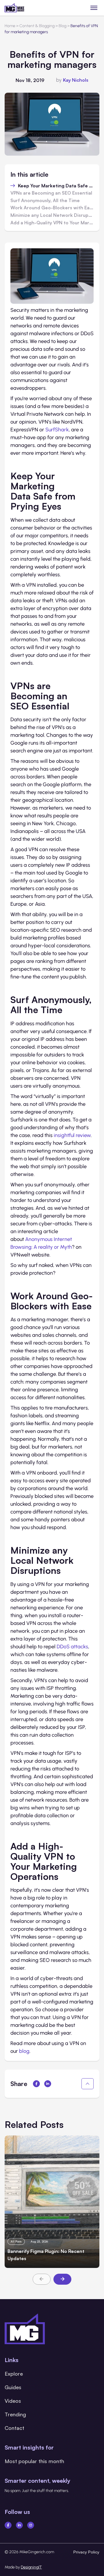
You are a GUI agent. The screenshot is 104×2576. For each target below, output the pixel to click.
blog (24, 2051)
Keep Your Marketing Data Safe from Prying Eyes (56, 186)
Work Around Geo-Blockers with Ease (52, 208)
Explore (14, 2374)
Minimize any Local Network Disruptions (52, 215)
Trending (15, 2414)
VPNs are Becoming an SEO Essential (51, 193)
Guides (13, 2387)
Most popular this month (34, 2461)
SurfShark (57, 430)
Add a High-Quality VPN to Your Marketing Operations (52, 223)
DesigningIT (31, 2567)
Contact (14, 2428)
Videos (13, 2401)
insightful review (72, 1135)
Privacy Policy (86, 2552)
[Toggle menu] (94, 8)
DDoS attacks (72, 1647)
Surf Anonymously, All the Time (45, 201)
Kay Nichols (76, 80)
